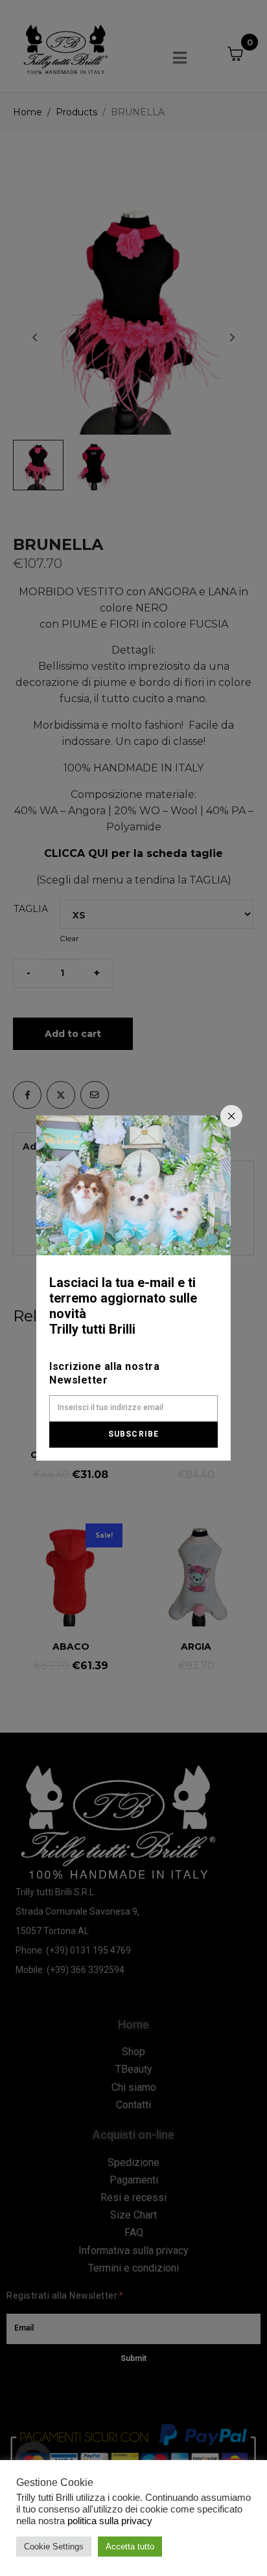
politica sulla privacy (110, 2521)
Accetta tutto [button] (130, 2547)
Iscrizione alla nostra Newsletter (104, 1373)
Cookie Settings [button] (54, 2547)
